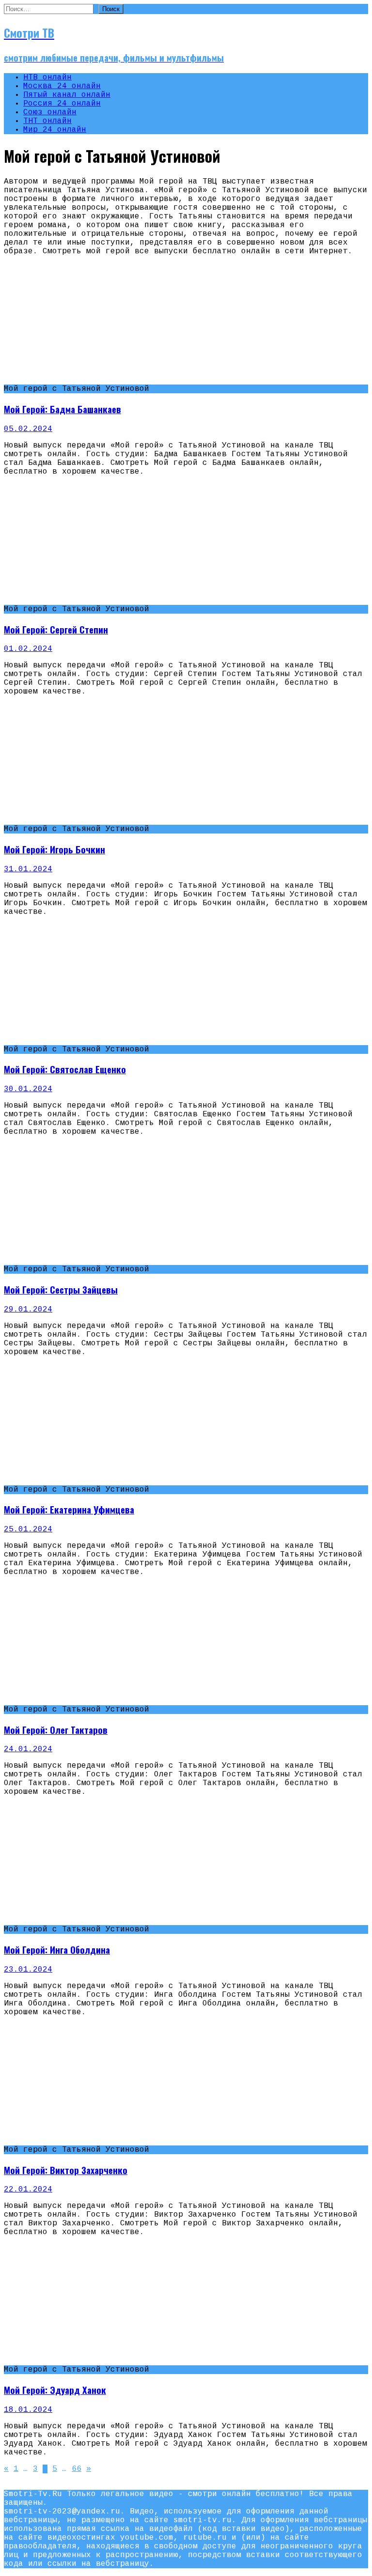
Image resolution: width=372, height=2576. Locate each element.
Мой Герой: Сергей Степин (56, 629)
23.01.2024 (28, 1970)
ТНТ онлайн (47, 121)
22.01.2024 (28, 2190)
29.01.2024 (28, 1310)
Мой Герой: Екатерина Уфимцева (69, 1509)
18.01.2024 (28, 2410)
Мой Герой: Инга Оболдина (57, 1950)
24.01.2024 (28, 1749)
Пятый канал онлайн (67, 95)
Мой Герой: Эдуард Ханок (55, 2390)
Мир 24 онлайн (55, 130)
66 (77, 2469)
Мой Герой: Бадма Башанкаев (62, 409)
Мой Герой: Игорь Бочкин (54, 849)
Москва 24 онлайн (62, 86)
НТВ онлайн (47, 77)
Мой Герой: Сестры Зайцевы (61, 1289)
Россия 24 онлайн (62, 104)
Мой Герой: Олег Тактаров (56, 1730)
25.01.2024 (28, 1529)
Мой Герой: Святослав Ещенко (65, 1069)
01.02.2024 (28, 649)
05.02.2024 (28, 429)
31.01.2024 (28, 869)
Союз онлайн (50, 112)
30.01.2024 (28, 1089)
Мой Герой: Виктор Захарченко (66, 2170)
